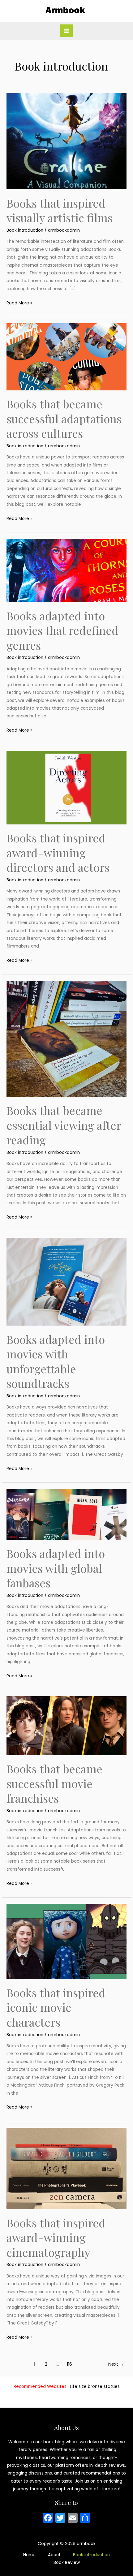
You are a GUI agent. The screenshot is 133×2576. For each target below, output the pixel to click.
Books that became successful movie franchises (54, 1783)
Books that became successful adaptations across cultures (64, 418)
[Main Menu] (67, 31)
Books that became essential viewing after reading (64, 1125)
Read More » (19, 303)
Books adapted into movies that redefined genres (62, 630)
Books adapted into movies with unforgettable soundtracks (56, 1361)
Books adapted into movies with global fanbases (56, 1568)
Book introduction (25, 230)
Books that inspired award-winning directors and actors (58, 852)
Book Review (67, 2563)
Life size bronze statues (95, 2387)
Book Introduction (91, 2555)
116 (69, 2364)
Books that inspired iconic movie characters (56, 2007)
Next (116, 2364)
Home (29, 2555)
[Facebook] (48, 2519)
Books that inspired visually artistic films (60, 210)
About (54, 2555)
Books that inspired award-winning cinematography (56, 2237)
